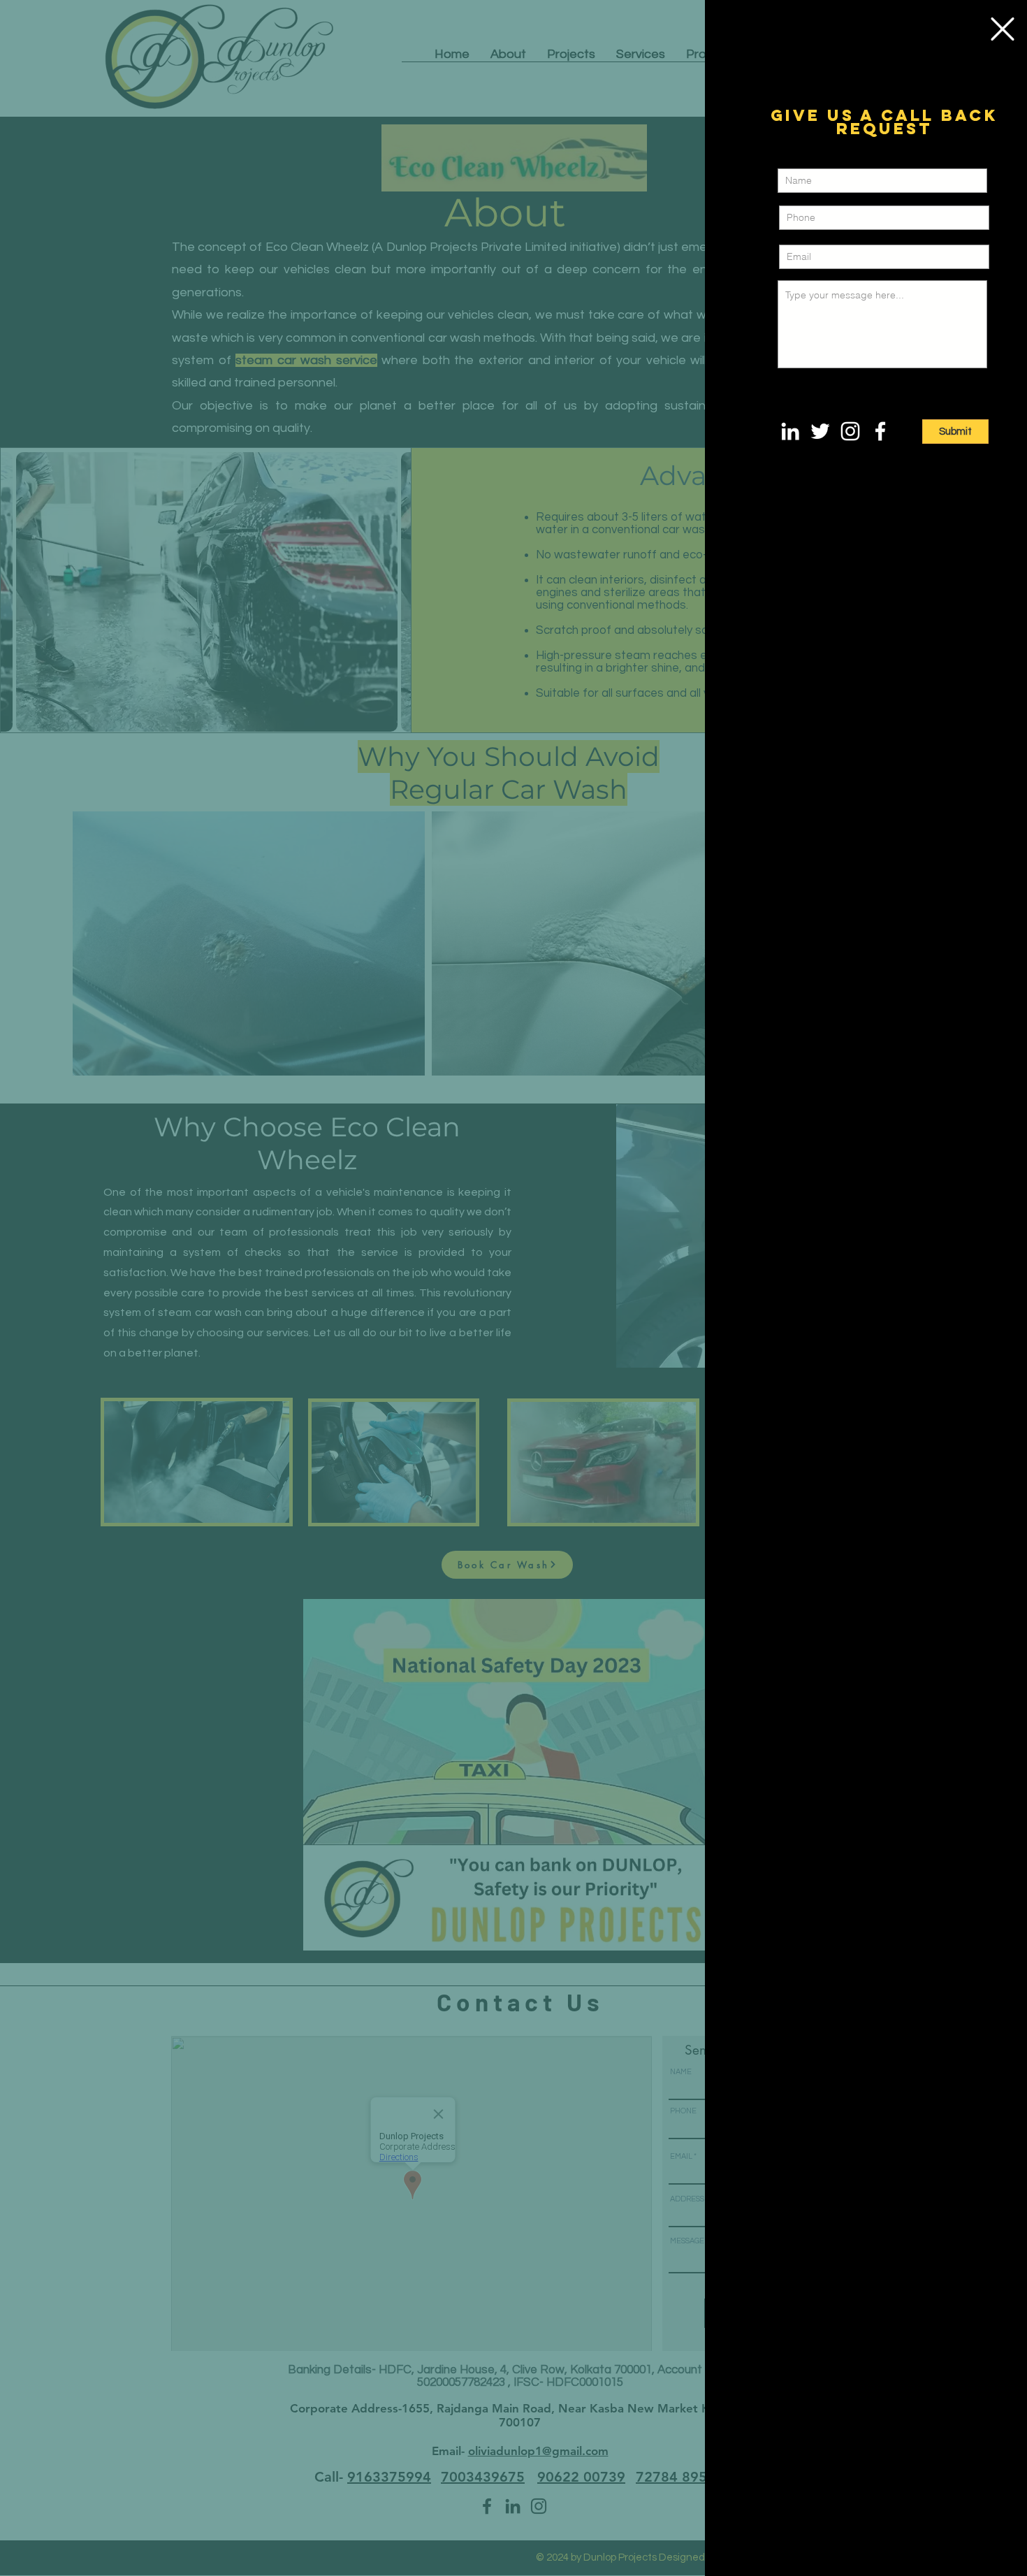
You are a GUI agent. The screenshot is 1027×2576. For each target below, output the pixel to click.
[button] (1003, 29)
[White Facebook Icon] (880, 431)
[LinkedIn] (790, 431)
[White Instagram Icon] (850, 431)
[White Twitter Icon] (820, 431)
